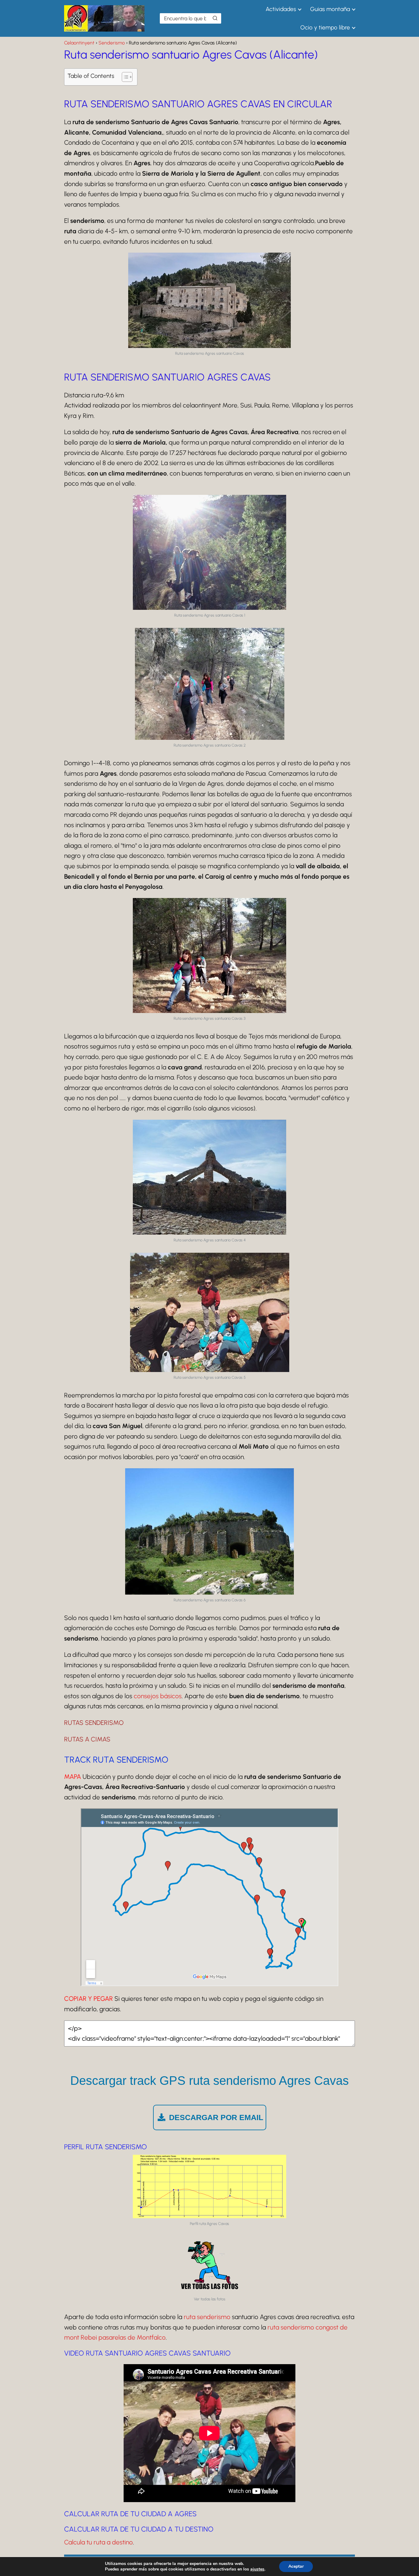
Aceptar (296, 2566)
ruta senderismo (207, 2317)
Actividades (281, 9)
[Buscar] (215, 18)
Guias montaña (330, 9)
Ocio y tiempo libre (325, 27)
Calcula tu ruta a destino (98, 2542)
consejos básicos (158, 1696)
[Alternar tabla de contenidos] (124, 77)
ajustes (257, 2569)
